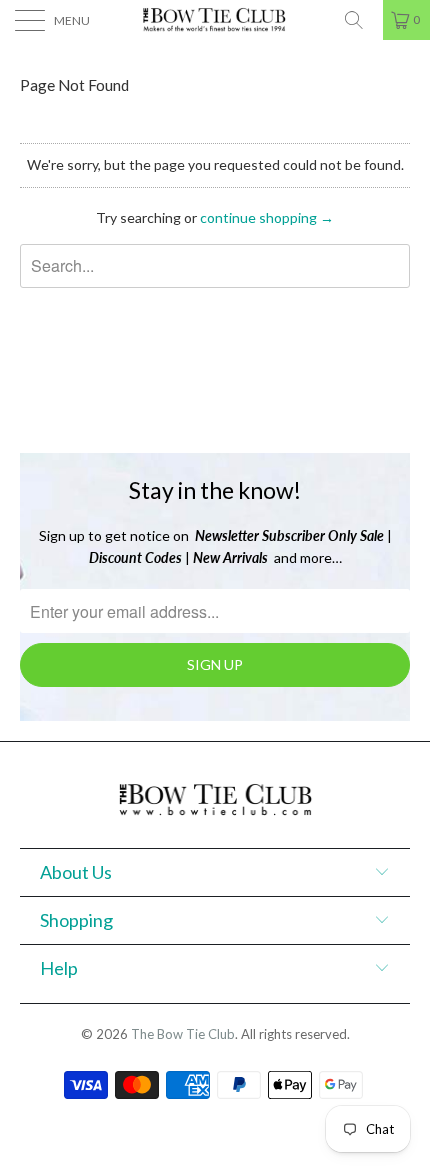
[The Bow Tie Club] (215, 20)
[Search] (361, 20)
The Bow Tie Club (183, 1034)
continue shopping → (267, 217)
